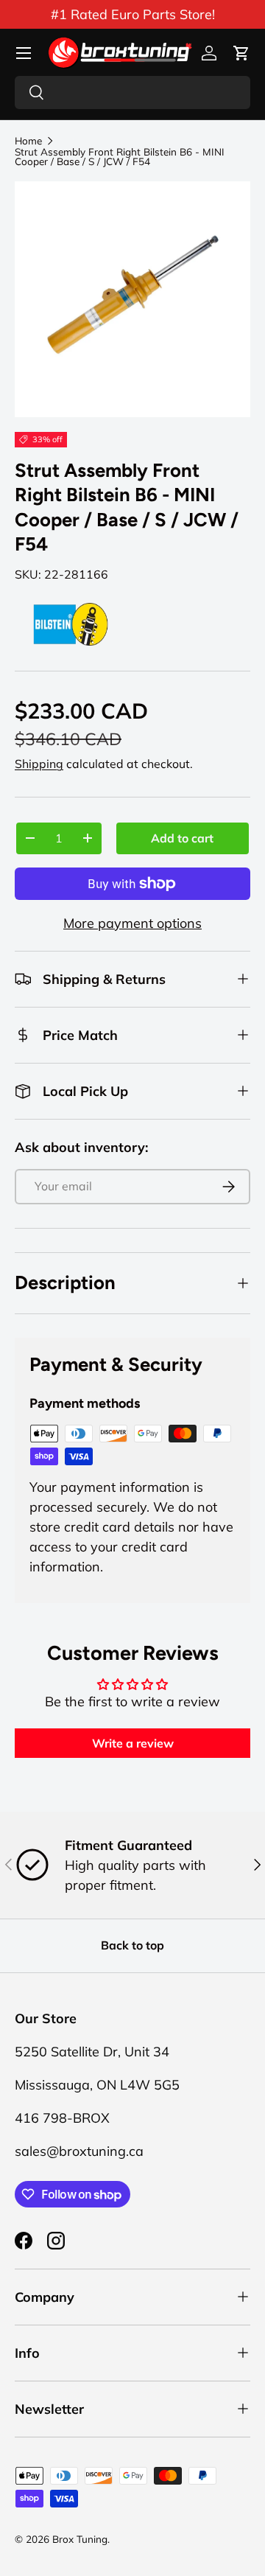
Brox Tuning (80, 2539)
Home (28, 141)
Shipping (39, 764)
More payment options (132, 923)
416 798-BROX (62, 2118)
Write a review (133, 1743)
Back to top (132, 1945)
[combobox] (132, 93)
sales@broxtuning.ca (79, 2151)
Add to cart (182, 838)
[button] (241, 53)
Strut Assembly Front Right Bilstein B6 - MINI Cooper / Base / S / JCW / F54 (120, 157)
